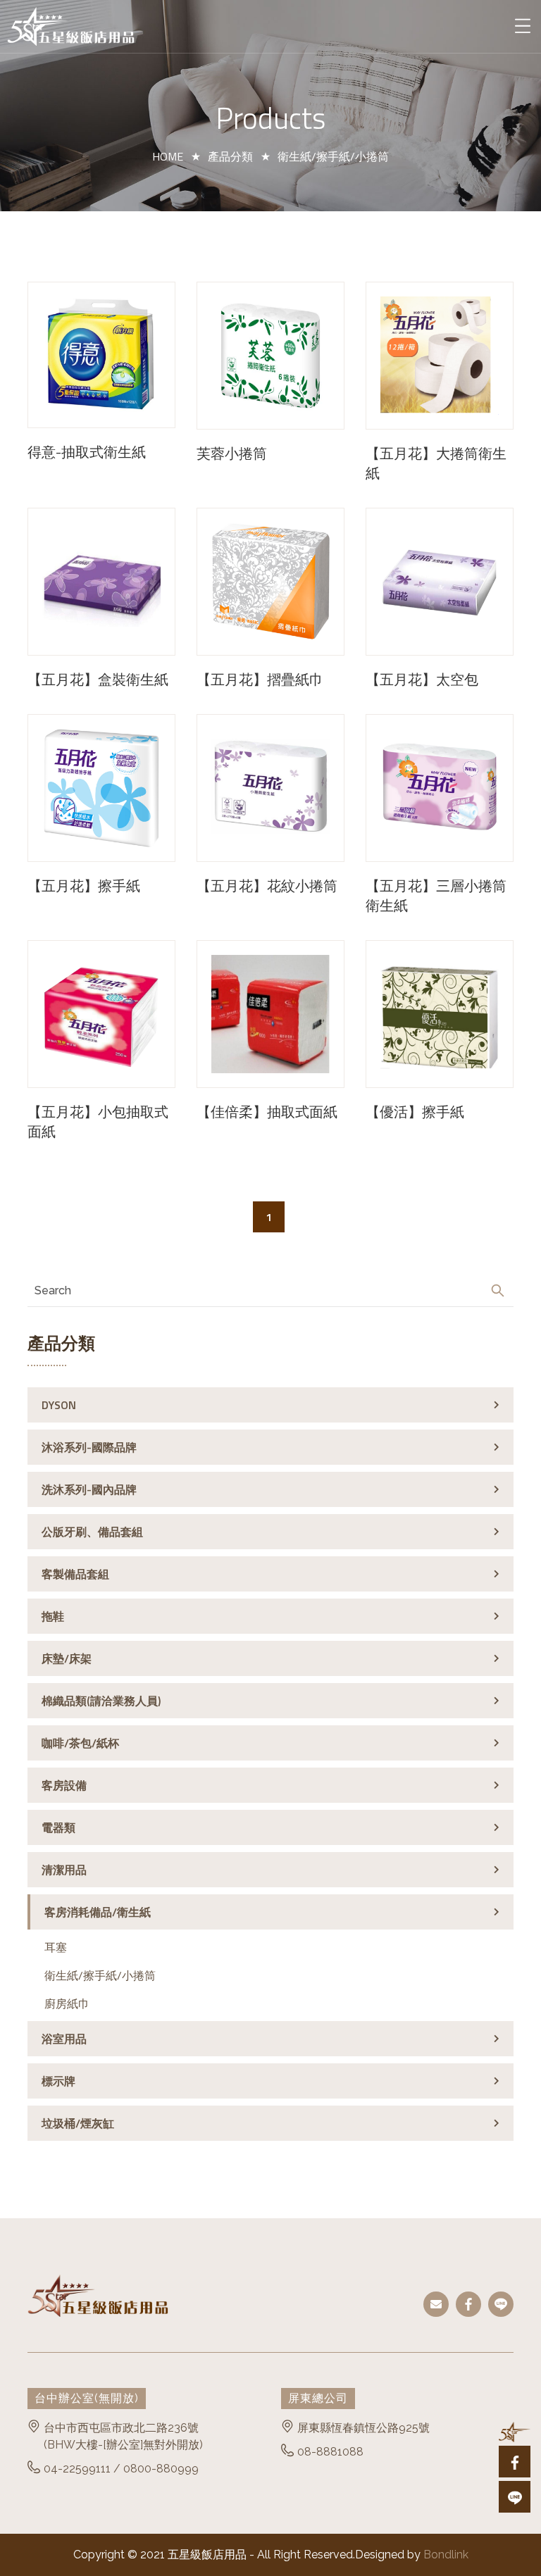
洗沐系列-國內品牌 (89, 1489)
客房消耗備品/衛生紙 (98, 1912)
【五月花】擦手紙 (84, 886)
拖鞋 (53, 1616)
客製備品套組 (75, 1574)
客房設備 (64, 1785)
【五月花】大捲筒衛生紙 (436, 463)
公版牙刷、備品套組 (92, 1532)
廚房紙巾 (67, 2003)
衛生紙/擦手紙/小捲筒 (100, 1975)
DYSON (59, 1405)
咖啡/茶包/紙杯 (80, 1743)
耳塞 (56, 1947)
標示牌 (58, 2081)
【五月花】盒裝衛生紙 (98, 680)
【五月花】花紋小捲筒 (267, 886)
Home (168, 156)
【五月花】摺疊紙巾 (260, 680)
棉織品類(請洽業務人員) (101, 1701)
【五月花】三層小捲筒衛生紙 (436, 896)
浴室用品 (64, 2039)
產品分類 (230, 156)
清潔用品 (64, 1870)
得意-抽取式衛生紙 (87, 452)
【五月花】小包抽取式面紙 (98, 1122)
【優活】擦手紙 (415, 1112)
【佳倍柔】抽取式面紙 (267, 1112)
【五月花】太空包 (422, 680)
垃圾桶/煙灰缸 (78, 2123)
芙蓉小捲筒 (232, 454)
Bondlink (446, 2555)
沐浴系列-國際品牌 (89, 1447)
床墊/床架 (67, 1658)
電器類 (58, 1827)
